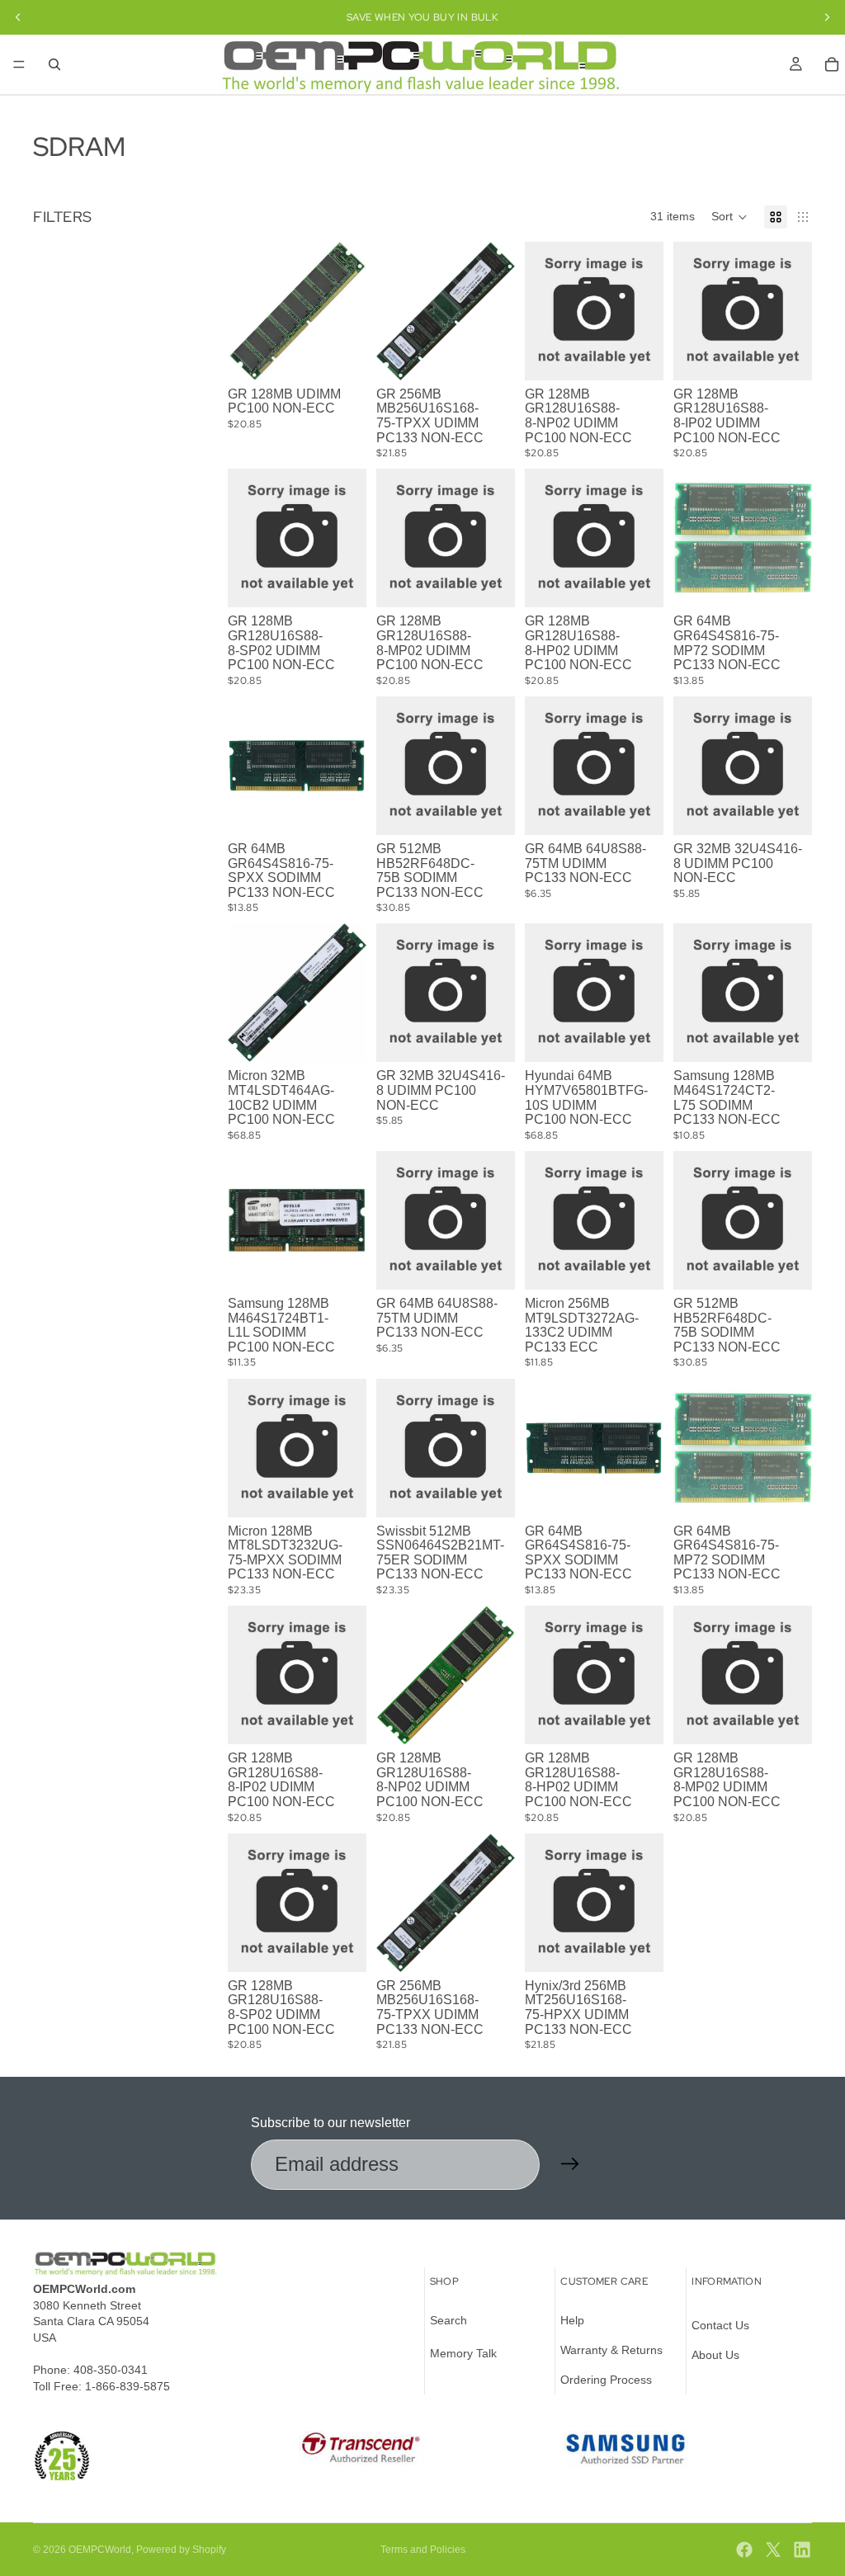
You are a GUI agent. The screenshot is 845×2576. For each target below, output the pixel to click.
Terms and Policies (423, 2550)
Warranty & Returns (611, 2350)
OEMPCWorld (100, 2550)
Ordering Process (606, 2379)
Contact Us (720, 2325)
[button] (729, 217)
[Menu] (19, 64)
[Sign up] (570, 2164)
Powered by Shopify (181, 2550)
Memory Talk (463, 2353)
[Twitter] (773, 2550)
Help (572, 2320)
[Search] (54, 64)
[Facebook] (744, 2550)
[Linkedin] (802, 2550)
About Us (715, 2355)
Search (448, 2320)
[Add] (489, 355)
